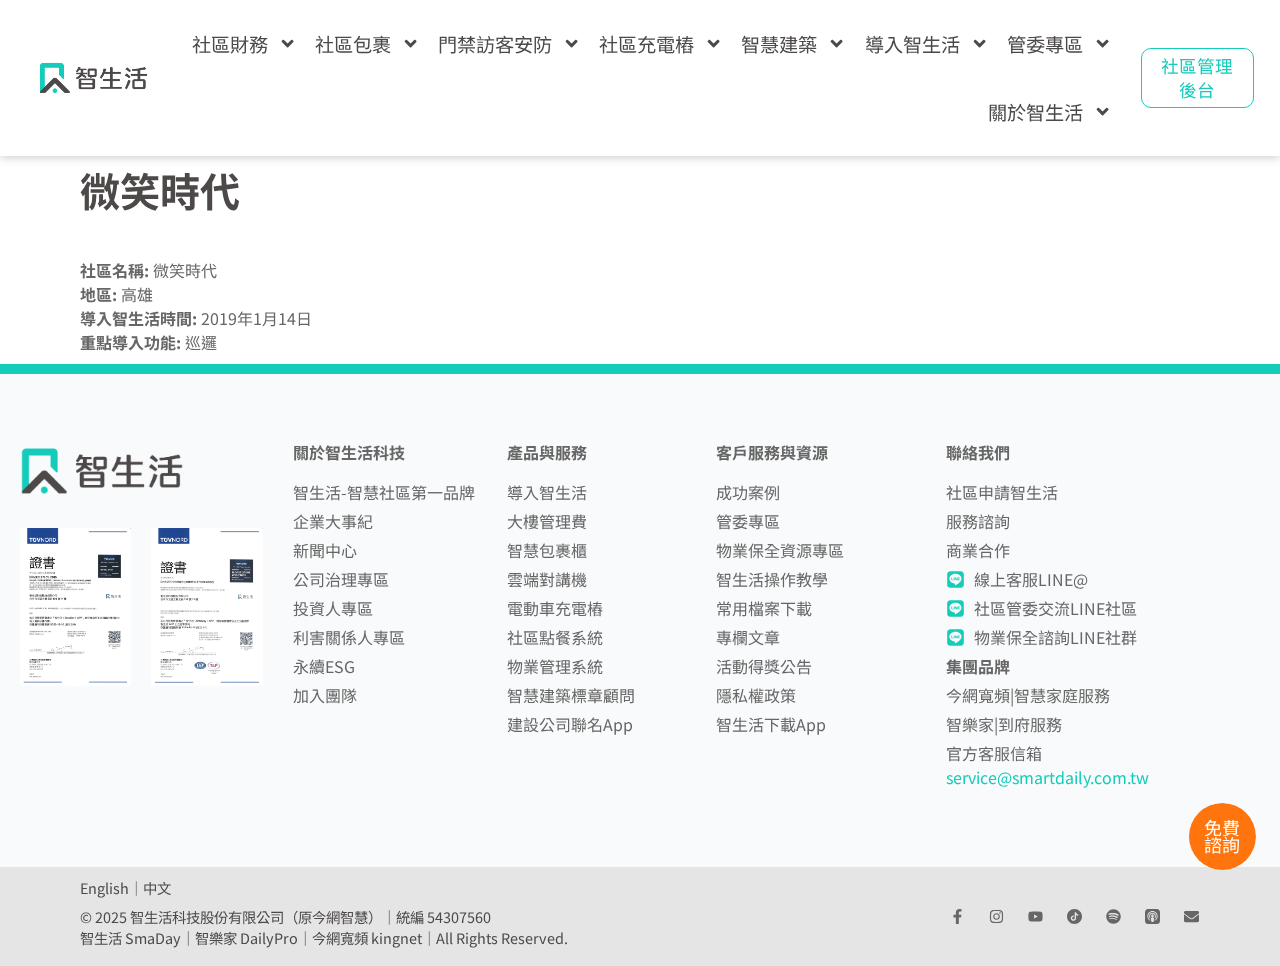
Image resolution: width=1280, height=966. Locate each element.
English (104, 887)
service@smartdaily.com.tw (1047, 777)
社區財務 (230, 44)
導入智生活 (912, 44)
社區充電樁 (646, 44)
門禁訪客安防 (495, 44)
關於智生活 (1035, 112)
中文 (157, 887)
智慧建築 (779, 44)
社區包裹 (353, 44)
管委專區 (1045, 44)
